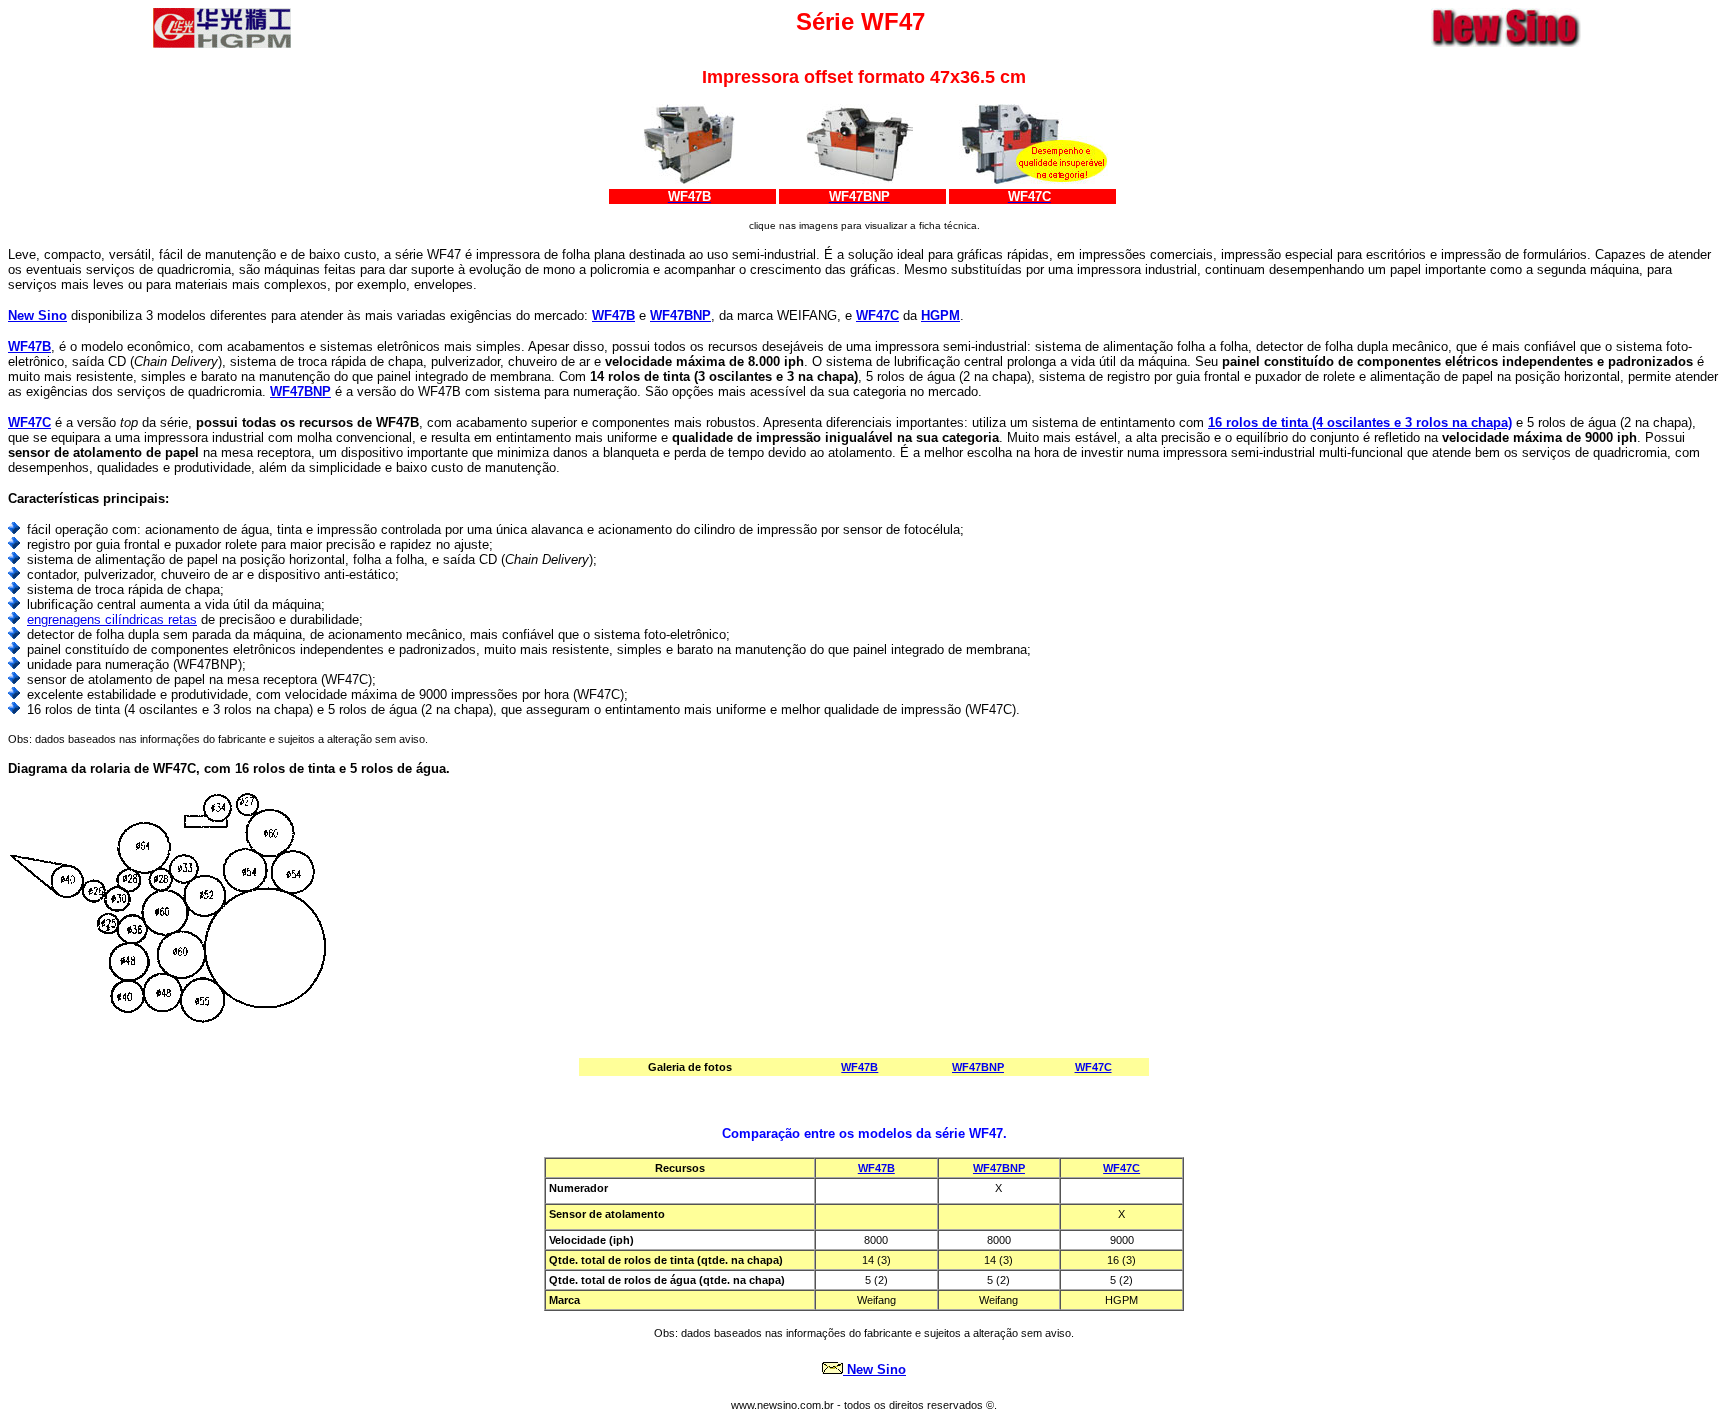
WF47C (1121, 1168)
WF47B (876, 1168)
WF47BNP (999, 1168)
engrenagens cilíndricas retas (112, 619)
